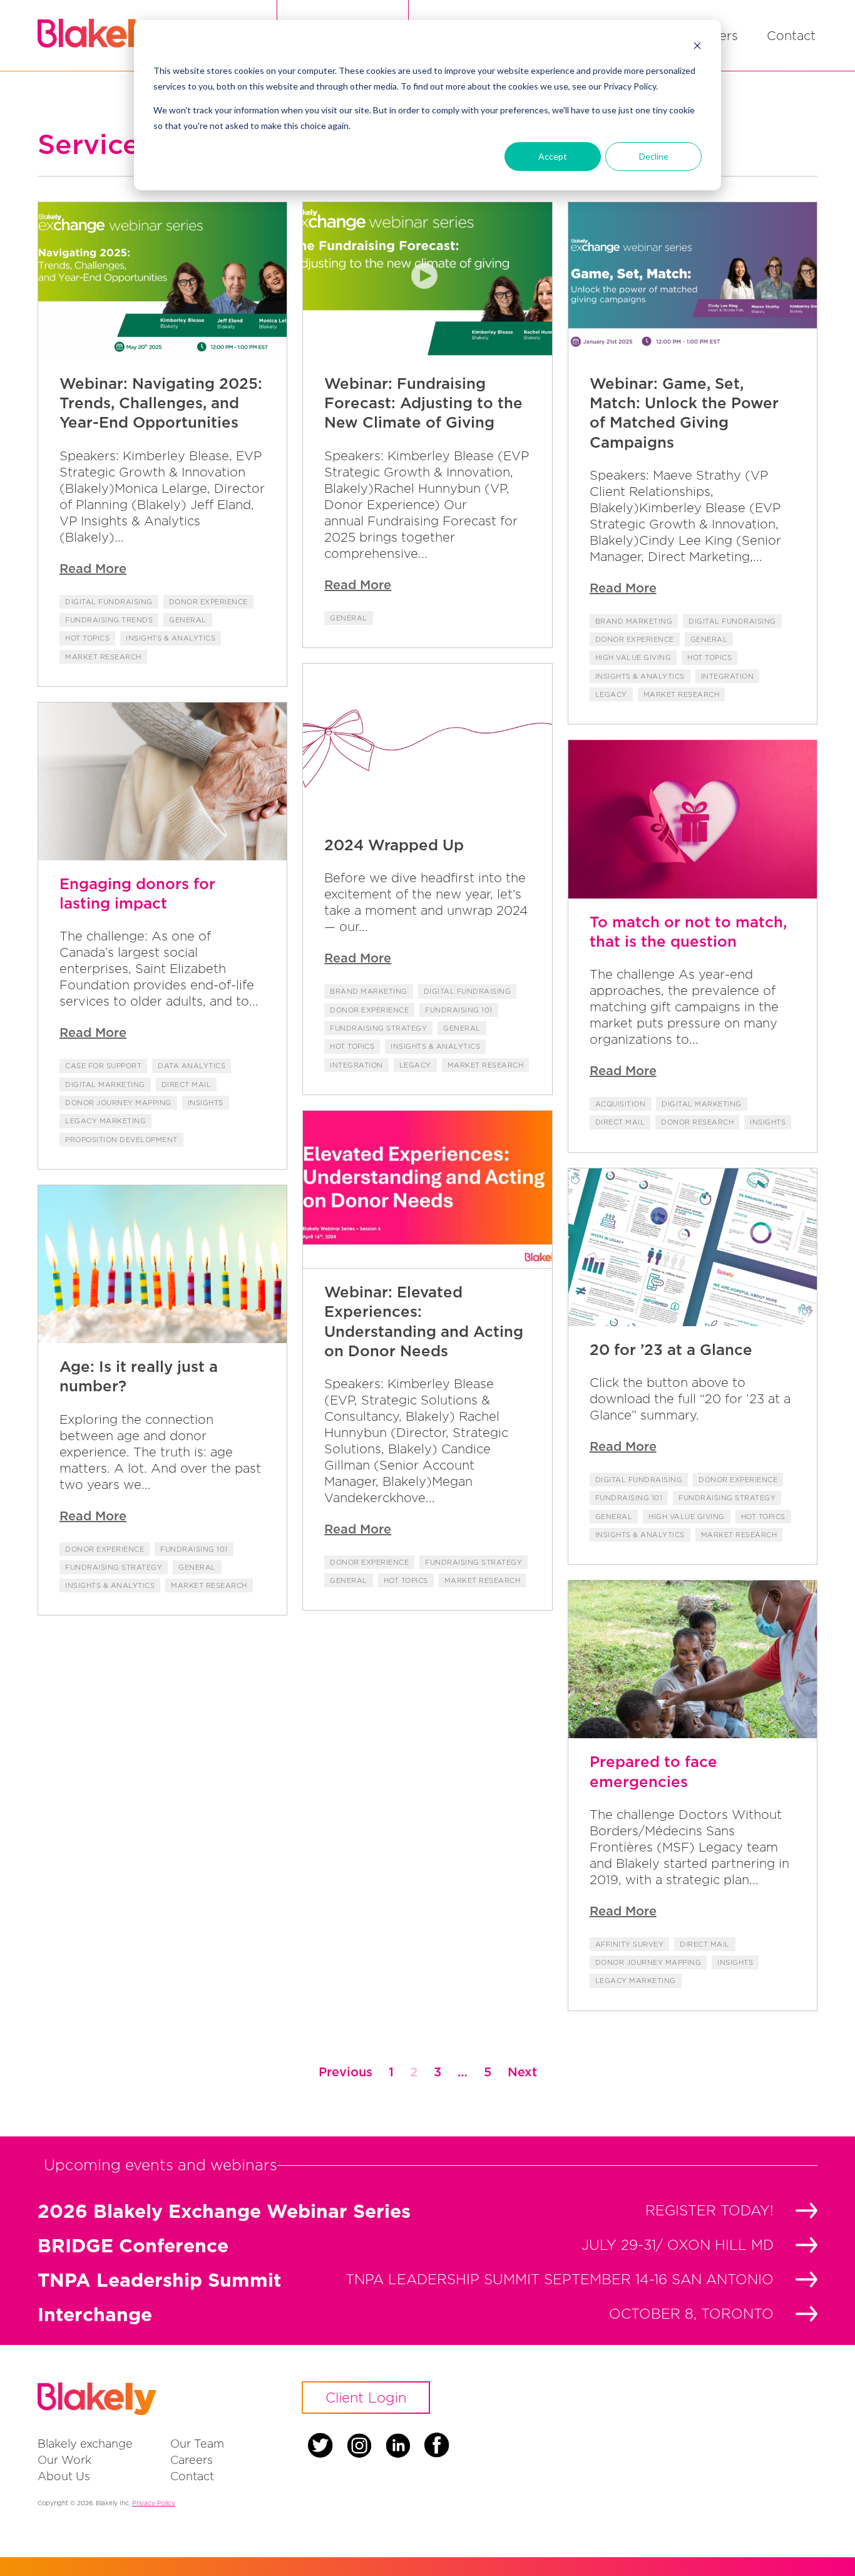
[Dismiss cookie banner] (697, 47)
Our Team (197, 2444)
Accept (553, 156)
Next (522, 2072)
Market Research (103, 657)
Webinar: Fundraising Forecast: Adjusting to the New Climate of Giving (423, 403)
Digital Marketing (105, 1084)
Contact (791, 35)
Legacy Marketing (105, 1121)
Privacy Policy (154, 2503)
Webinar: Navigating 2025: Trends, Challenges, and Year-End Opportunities (161, 403)
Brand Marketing (634, 621)
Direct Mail (187, 1084)
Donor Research (697, 1122)
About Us (64, 2476)
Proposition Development (121, 1140)
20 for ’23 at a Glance (671, 1349)
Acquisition (621, 1104)
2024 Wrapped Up (394, 845)
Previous (346, 2072)
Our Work (64, 2460)
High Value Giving (633, 657)
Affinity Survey (630, 1944)
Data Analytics (192, 1066)
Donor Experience (208, 602)
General (188, 620)
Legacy (611, 694)
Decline (654, 156)
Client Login (366, 2398)
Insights (206, 1103)
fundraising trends (109, 620)
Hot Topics (87, 638)
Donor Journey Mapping (118, 1103)
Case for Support (103, 1066)
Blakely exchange (85, 2444)
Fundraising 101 (459, 1010)
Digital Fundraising (109, 602)
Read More (93, 568)
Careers (192, 2460)
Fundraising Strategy (378, 1028)
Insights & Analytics (171, 638)
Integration (728, 676)
